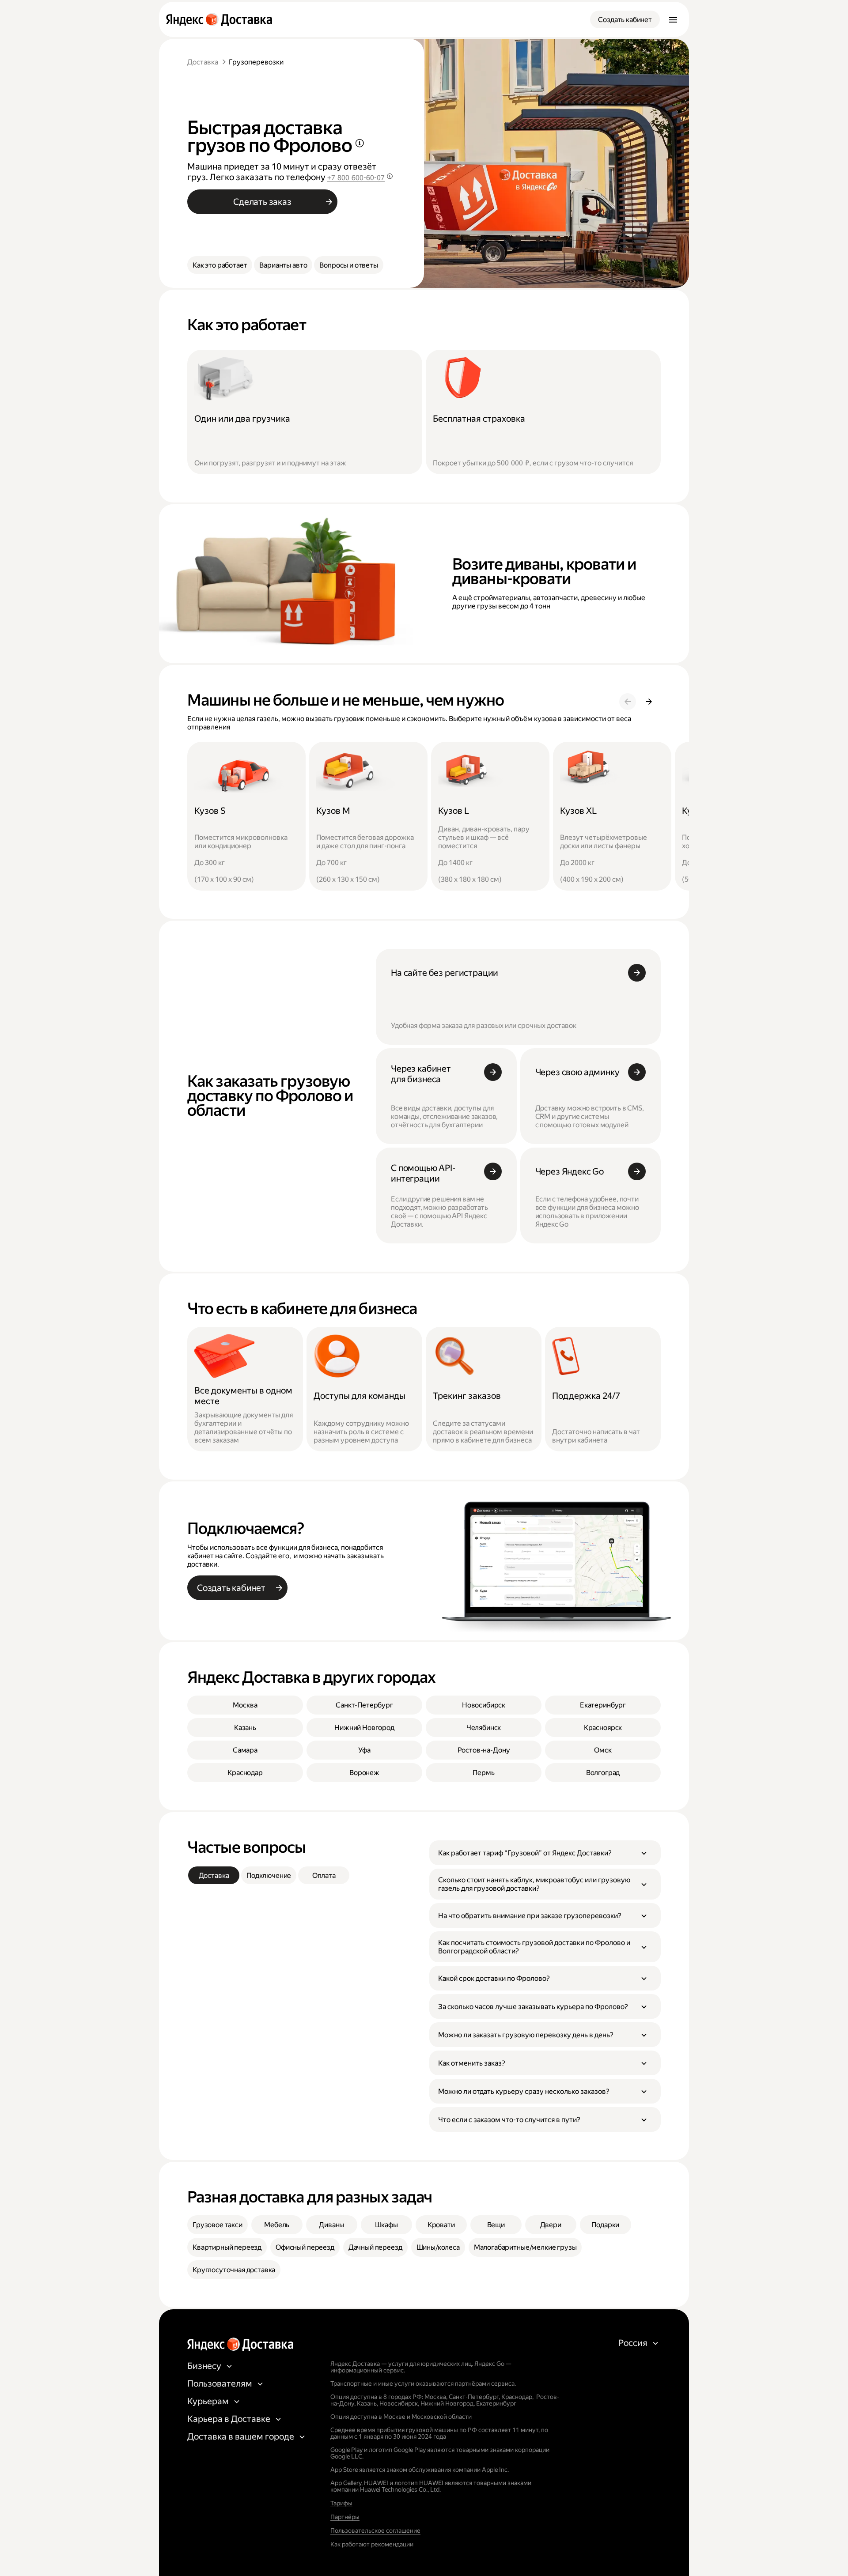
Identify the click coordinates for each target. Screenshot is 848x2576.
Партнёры (345, 2517)
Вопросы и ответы (348, 265)
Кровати (441, 2225)
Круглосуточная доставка (234, 2270)
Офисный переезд (305, 2247)
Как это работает (220, 265)
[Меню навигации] (673, 19)
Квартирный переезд (227, 2247)
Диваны (331, 2225)
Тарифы (341, 2503)
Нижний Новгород (364, 1728)
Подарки (605, 2225)
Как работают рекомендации (372, 2544)
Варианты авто (283, 265)
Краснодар (245, 1773)
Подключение (269, 1875)
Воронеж (364, 1773)
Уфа (364, 1750)
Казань (245, 1728)
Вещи (496, 2225)
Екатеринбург (603, 1705)
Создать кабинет (625, 20)
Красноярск (603, 1728)
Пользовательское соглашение (375, 2531)
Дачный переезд (375, 2247)
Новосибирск (484, 1705)
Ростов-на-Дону (484, 1750)
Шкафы (386, 2225)
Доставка (203, 62)
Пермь (483, 1773)
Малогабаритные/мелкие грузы (525, 2247)
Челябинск (484, 1728)
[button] (545, 1853)
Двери (551, 2225)
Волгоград (603, 1773)
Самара (245, 1750)
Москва (245, 1705)
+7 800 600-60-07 (356, 178)
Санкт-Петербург (364, 1705)
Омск (603, 1750)
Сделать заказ (262, 202)
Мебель (277, 2225)
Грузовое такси (218, 2225)
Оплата (324, 1875)
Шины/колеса (438, 2247)
